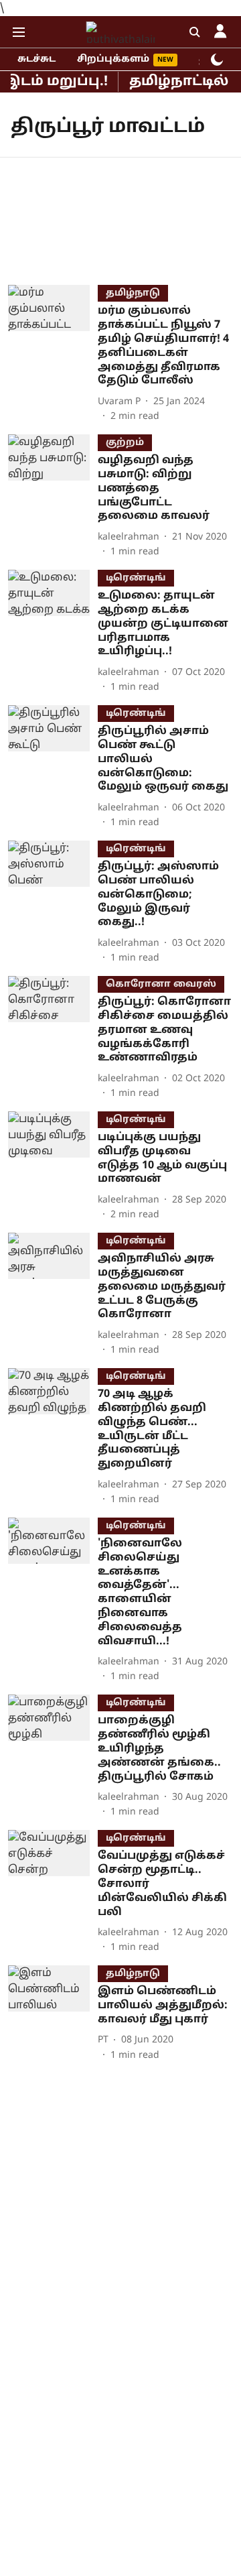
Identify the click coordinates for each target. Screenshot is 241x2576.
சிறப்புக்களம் (113, 59)
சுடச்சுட (36, 59)
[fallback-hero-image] (53, 354)
